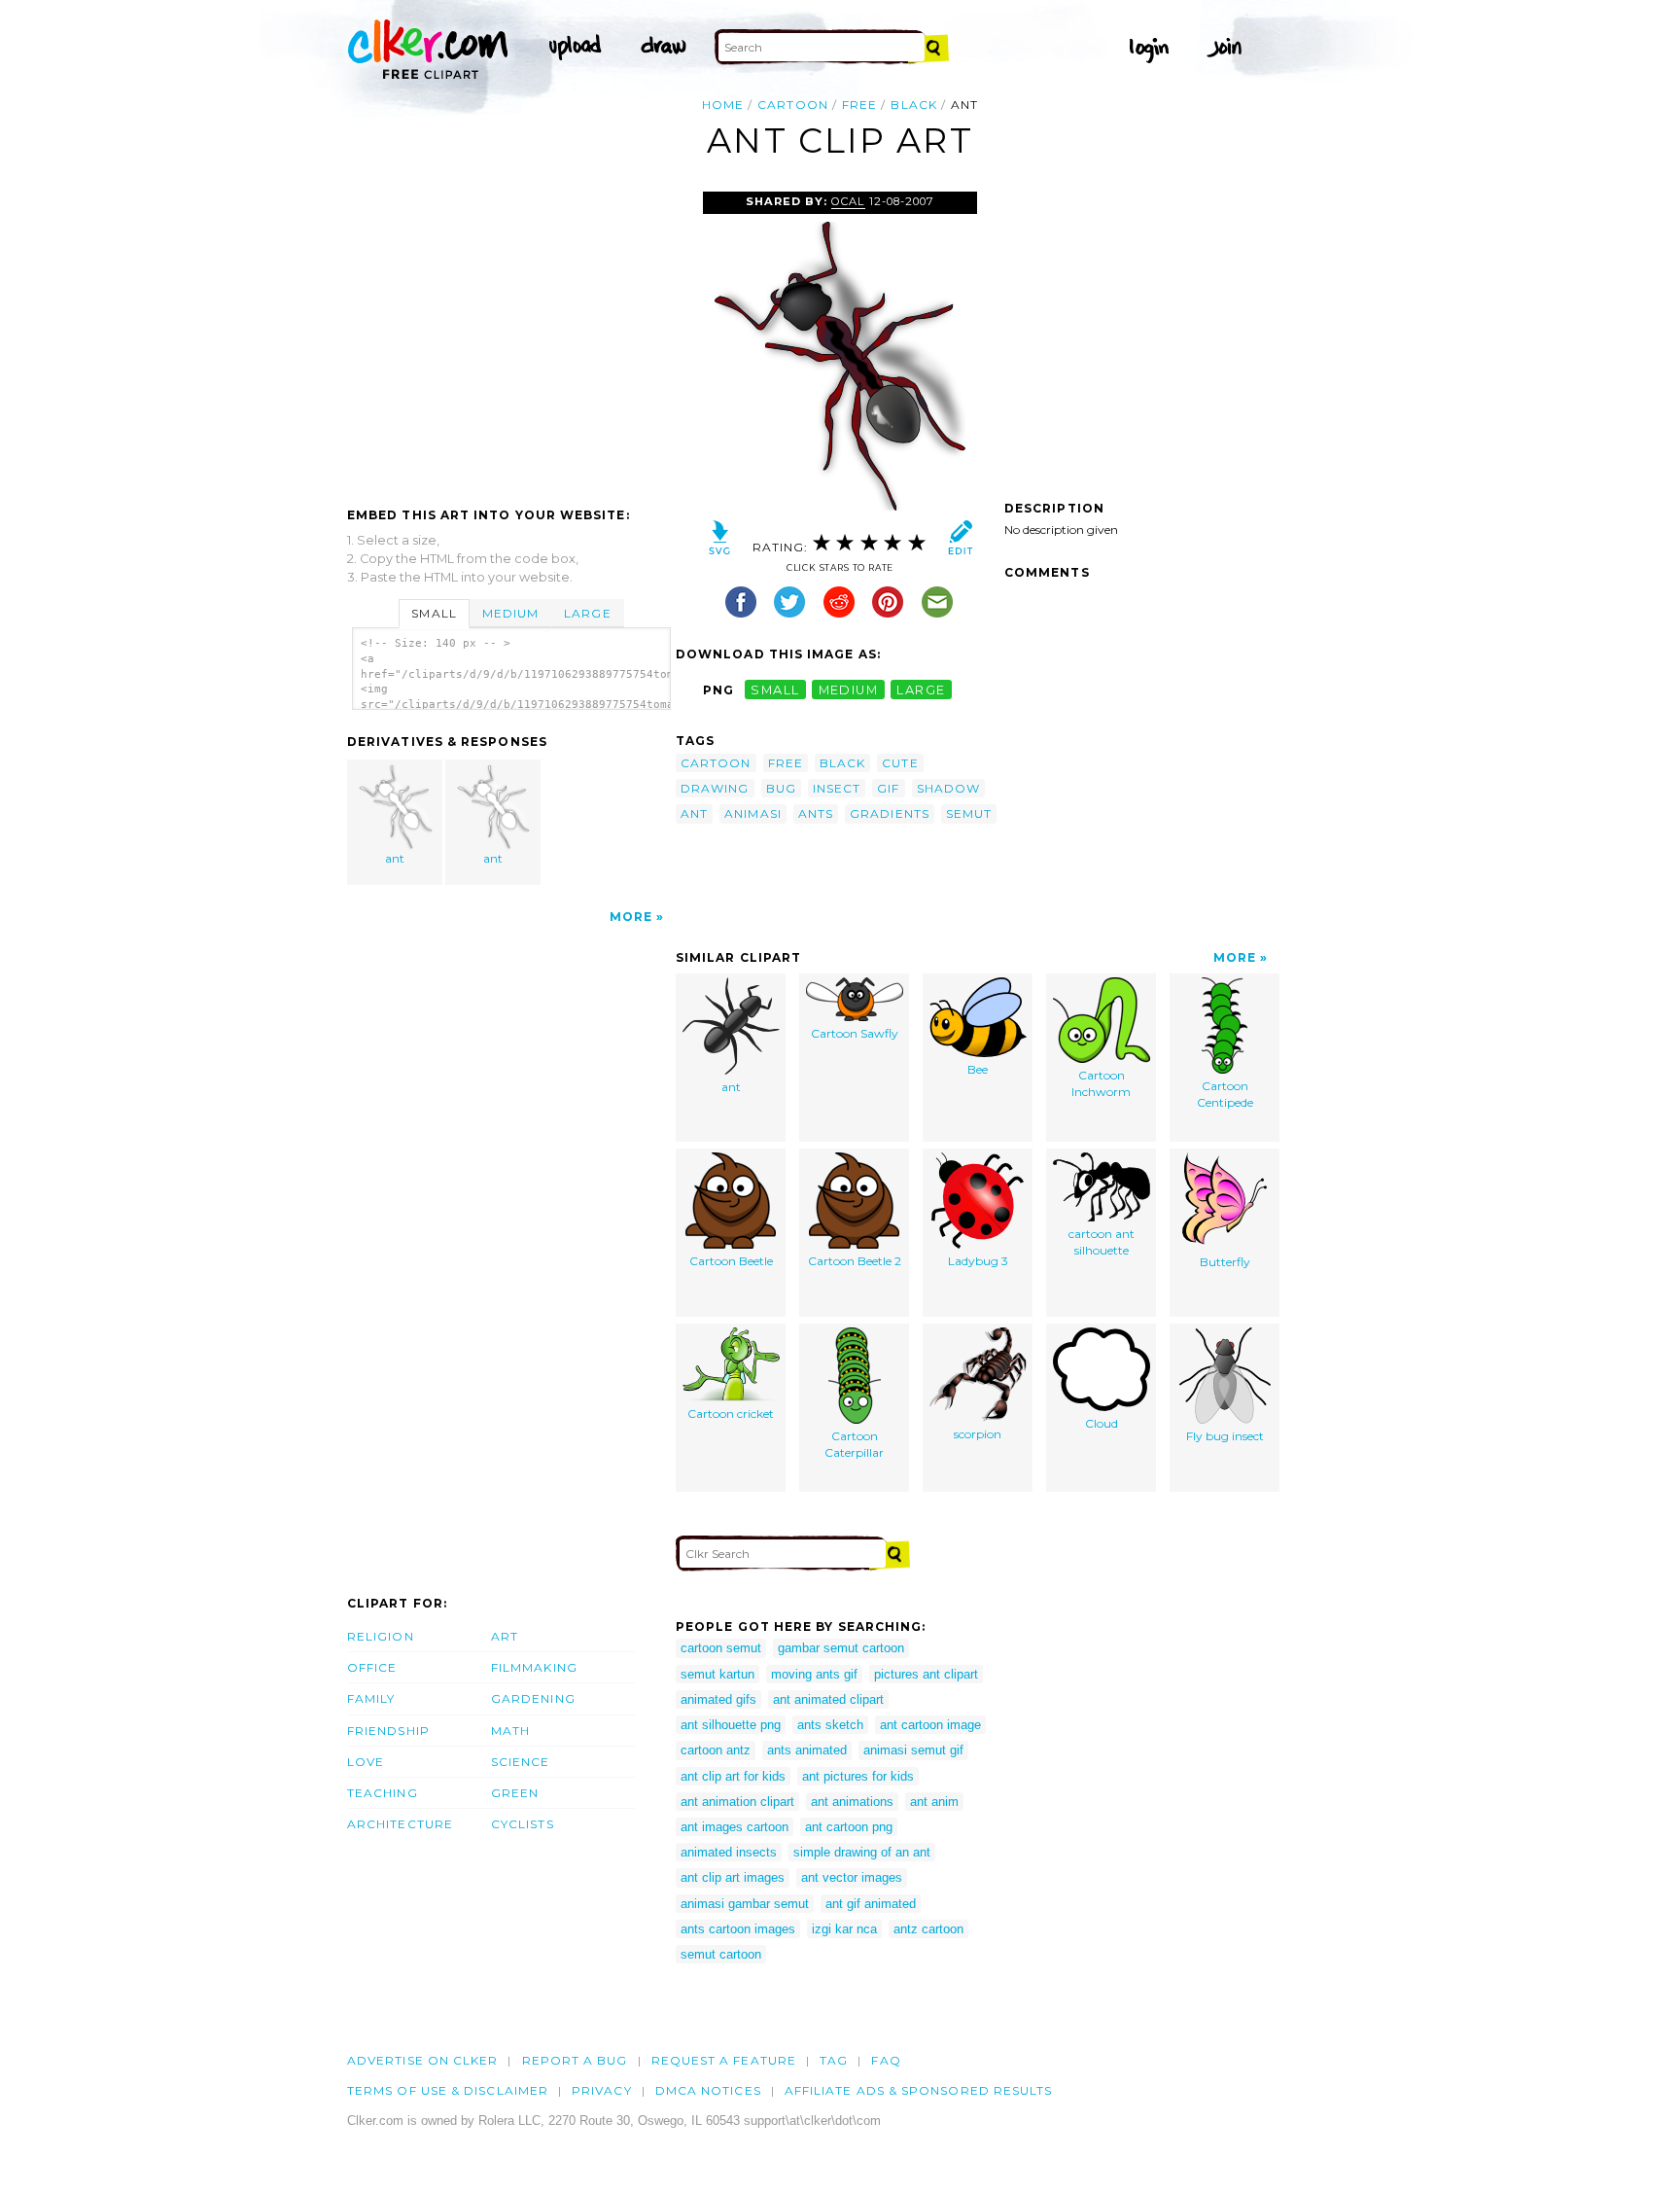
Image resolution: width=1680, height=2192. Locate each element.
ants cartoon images (738, 1929)
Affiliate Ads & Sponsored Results (919, 2090)
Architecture (400, 1824)
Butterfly (1225, 1262)
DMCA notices (708, 2090)
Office (372, 1667)
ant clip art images (733, 1877)
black (913, 105)
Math (510, 1731)
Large (587, 613)
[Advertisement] (510, 337)
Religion (381, 1636)
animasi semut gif (913, 1750)
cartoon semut (721, 1648)
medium (849, 690)
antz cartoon (928, 1929)
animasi (753, 813)
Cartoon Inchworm (1101, 1083)
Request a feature (724, 2060)
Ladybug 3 (978, 1261)
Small (434, 613)
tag (834, 2060)
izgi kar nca (844, 1929)
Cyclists (523, 1824)
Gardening (533, 1698)
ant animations (852, 1802)
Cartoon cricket (731, 1414)
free (859, 105)
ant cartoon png (849, 1827)
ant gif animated (871, 1904)
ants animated (807, 1750)
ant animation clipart (737, 1802)
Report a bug (575, 2060)
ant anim (934, 1802)
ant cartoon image (930, 1725)
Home (723, 105)
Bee (978, 1069)
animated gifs (718, 1699)
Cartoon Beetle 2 (855, 1261)
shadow (948, 788)
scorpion (978, 1434)
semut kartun (717, 1674)
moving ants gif (814, 1674)
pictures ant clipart (926, 1674)
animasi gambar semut (745, 1904)
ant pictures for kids (858, 1776)
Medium (510, 613)
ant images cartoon (735, 1827)
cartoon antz (716, 1750)
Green (515, 1793)
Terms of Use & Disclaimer (448, 2090)
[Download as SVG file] (720, 542)
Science (521, 1762)
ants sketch (830, 1725)
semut (969, 813)
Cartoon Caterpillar (854, 1444)
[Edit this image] (960, 542)
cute (900, 763)
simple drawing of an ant (862, 1852)
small (775, 690)
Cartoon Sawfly (855, 1033)
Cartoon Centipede (1225, 1094)
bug (781, 788)
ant (395, 858)
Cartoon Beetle (731, 1261)
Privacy (602, 2090)
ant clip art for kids (733, 1776)
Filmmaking (534, 1667)
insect (837, 788)
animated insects (729, 1852)
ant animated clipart (828, 1699)
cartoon (793, 105)
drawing (715, 788)
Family (371, 1698)
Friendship (388, 1731)
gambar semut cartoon (841, 1648)
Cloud (1102, 1423)
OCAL (848, 201)
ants (816, 813)
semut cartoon (721, 1954)
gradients (890, 813)
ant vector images (852, 1877)
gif (888, 788)
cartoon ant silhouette (1102, 1242)
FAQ (886, 2060)
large (921, 690)
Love (366, 1762)
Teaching (383, 1793)
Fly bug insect (1225, 1436)
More (631, 917)
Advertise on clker (422, 2060)
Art (505, 1636)
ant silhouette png (731, 1725)
